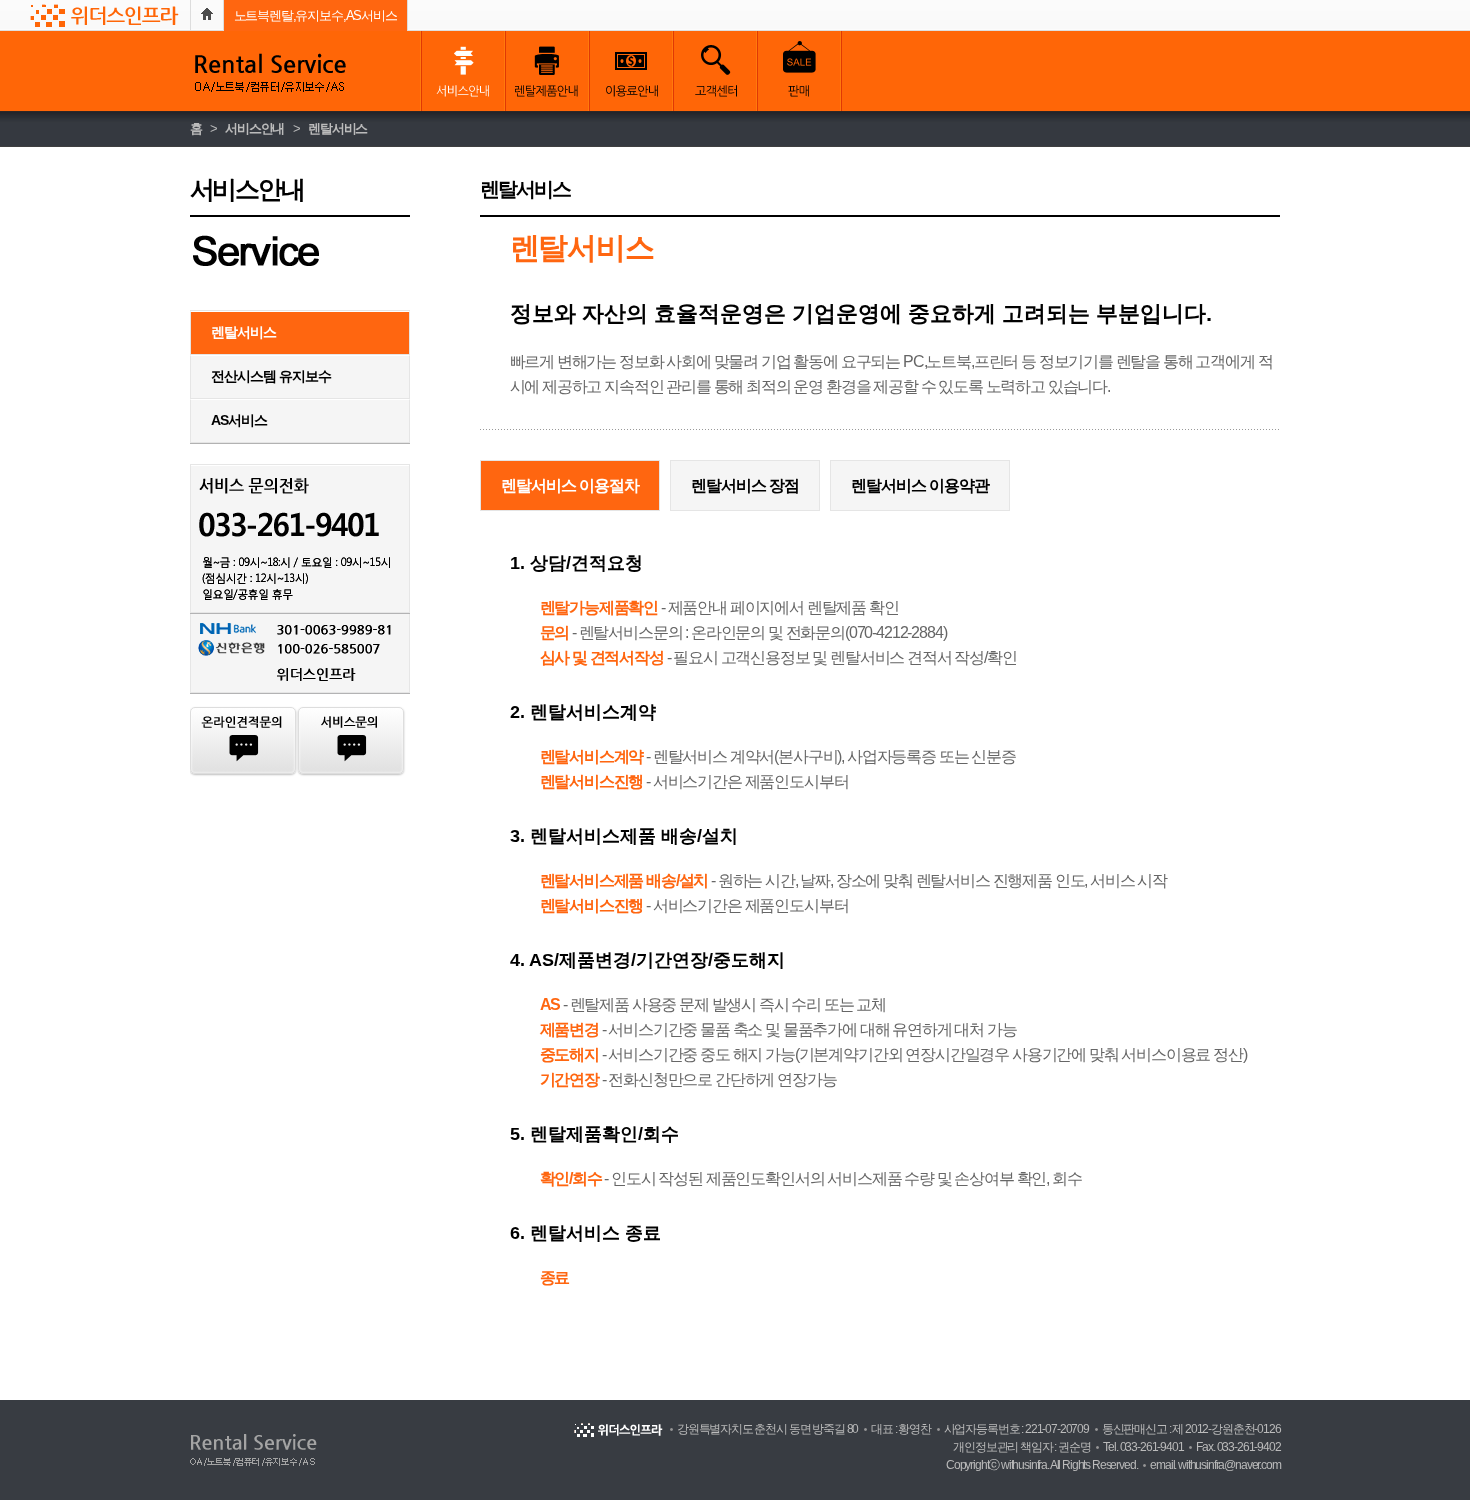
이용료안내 (631, 71)
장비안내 (547, 71)
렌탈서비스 (337, 128)
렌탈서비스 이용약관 (920, 485)
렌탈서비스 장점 (745, 485)
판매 (799, 71)
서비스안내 (463, 71)
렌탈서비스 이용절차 (570, 485)
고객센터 (715, 71)
